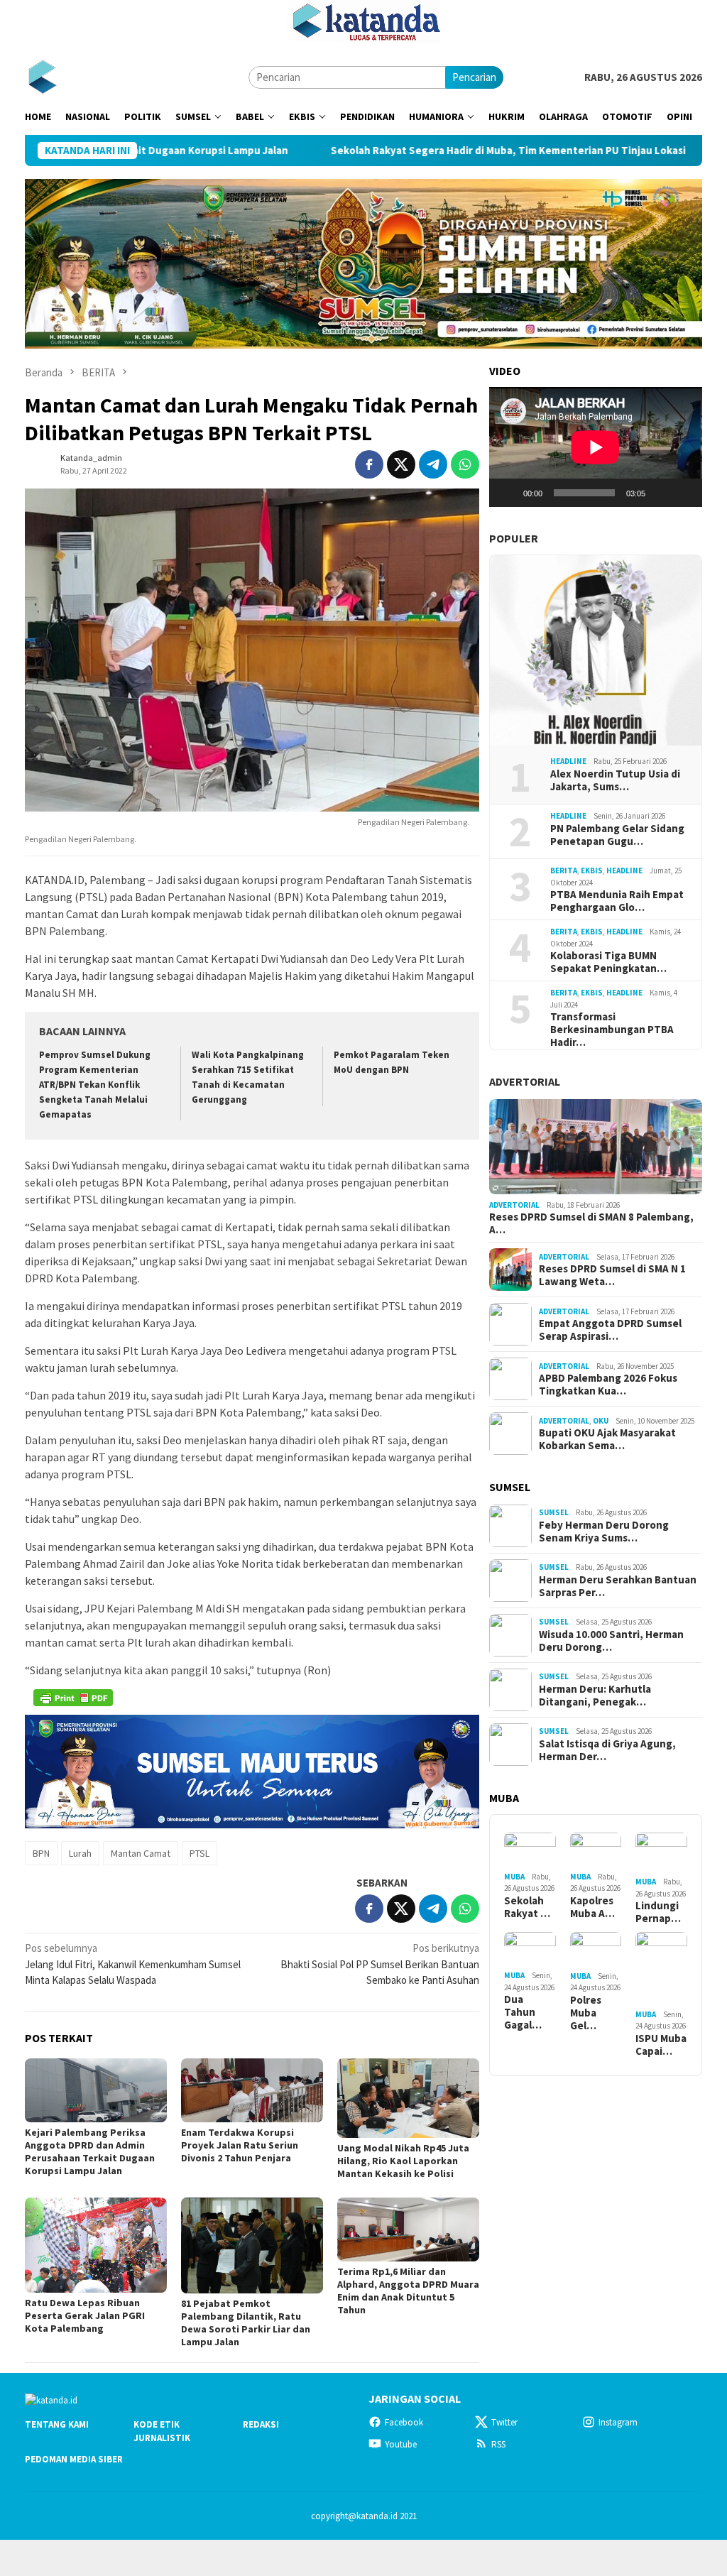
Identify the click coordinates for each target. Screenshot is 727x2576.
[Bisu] (661, 493)
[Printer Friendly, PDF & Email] (73, 1698)
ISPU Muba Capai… (661, 2045)
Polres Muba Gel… (586, 2013)
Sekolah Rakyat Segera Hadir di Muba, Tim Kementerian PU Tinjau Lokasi (412, 151)
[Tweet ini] (401, 464)
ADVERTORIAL (525, 1081)
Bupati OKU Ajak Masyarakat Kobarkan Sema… (607, 1439)
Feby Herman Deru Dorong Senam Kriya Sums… (604, 1532)
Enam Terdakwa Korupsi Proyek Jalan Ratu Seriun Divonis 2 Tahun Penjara (240, 2145)
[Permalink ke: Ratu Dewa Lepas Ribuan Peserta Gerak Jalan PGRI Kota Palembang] (96, 2245)
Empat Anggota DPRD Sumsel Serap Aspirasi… (610, 1330)
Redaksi (261, 2424)
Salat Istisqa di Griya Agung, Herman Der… (607, 1750)
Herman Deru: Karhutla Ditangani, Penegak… (595, 1696)
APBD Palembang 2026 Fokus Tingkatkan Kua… (608, 1385)
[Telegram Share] (433, 464)
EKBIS (592, 871)
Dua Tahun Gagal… (523, 2012)
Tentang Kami (57, 2424)
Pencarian (474, 77)
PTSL (199, 1853)
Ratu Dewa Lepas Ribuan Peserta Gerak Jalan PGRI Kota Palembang (85, 2315)
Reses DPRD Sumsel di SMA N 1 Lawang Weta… (612, 1275)
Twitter (504, 2422)
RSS (498, 2444)
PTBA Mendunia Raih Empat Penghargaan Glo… (617, 901)
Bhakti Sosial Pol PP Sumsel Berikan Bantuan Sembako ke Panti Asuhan (380, 1964)
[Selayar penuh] (684, 493)
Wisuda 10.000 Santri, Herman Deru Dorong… (611, 1641)
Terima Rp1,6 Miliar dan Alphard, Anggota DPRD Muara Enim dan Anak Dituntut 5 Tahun (408, 2291)
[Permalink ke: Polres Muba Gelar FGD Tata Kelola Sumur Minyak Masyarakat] (596, 1949)
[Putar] (508, 493)
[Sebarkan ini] (369, 464)
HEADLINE (568, 761)
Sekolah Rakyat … (527, 1907)
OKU (601, 1421)
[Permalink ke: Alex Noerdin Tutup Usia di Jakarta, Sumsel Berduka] (596, 650)
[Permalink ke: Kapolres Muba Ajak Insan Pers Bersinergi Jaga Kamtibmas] (596, 1850)
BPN (41, 1853)
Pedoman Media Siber (74, 2459)
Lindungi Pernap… (658, 1912)
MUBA (514, 1877)
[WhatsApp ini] (465, 464)
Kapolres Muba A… (592, 1907)
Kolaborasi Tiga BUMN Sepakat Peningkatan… (608, 962)
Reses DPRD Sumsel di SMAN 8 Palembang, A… (591, 1223)
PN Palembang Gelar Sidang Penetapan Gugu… (617, 835)
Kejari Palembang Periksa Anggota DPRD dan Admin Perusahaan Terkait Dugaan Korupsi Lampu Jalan (90, 2151)
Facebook (404, 2422)
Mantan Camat (141, 1853)
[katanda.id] (42, 76)
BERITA (564, 871)
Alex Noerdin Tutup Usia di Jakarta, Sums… (615, 780)
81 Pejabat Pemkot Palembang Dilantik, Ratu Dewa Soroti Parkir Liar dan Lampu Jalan (246, 2323)
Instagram (618, 2422)
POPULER (514, 538)
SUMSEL (554, 1512)
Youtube (401, 2444)
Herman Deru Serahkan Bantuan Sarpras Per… (618, 1586)
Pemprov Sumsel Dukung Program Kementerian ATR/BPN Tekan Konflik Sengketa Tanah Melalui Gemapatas (95, 1085)
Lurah (80, 1853)
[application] (596, 447)
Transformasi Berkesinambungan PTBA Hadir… (612, 1030)
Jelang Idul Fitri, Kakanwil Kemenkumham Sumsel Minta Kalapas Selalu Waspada (133, 1964)
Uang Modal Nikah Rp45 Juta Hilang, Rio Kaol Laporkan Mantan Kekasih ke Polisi (403, 2161)
